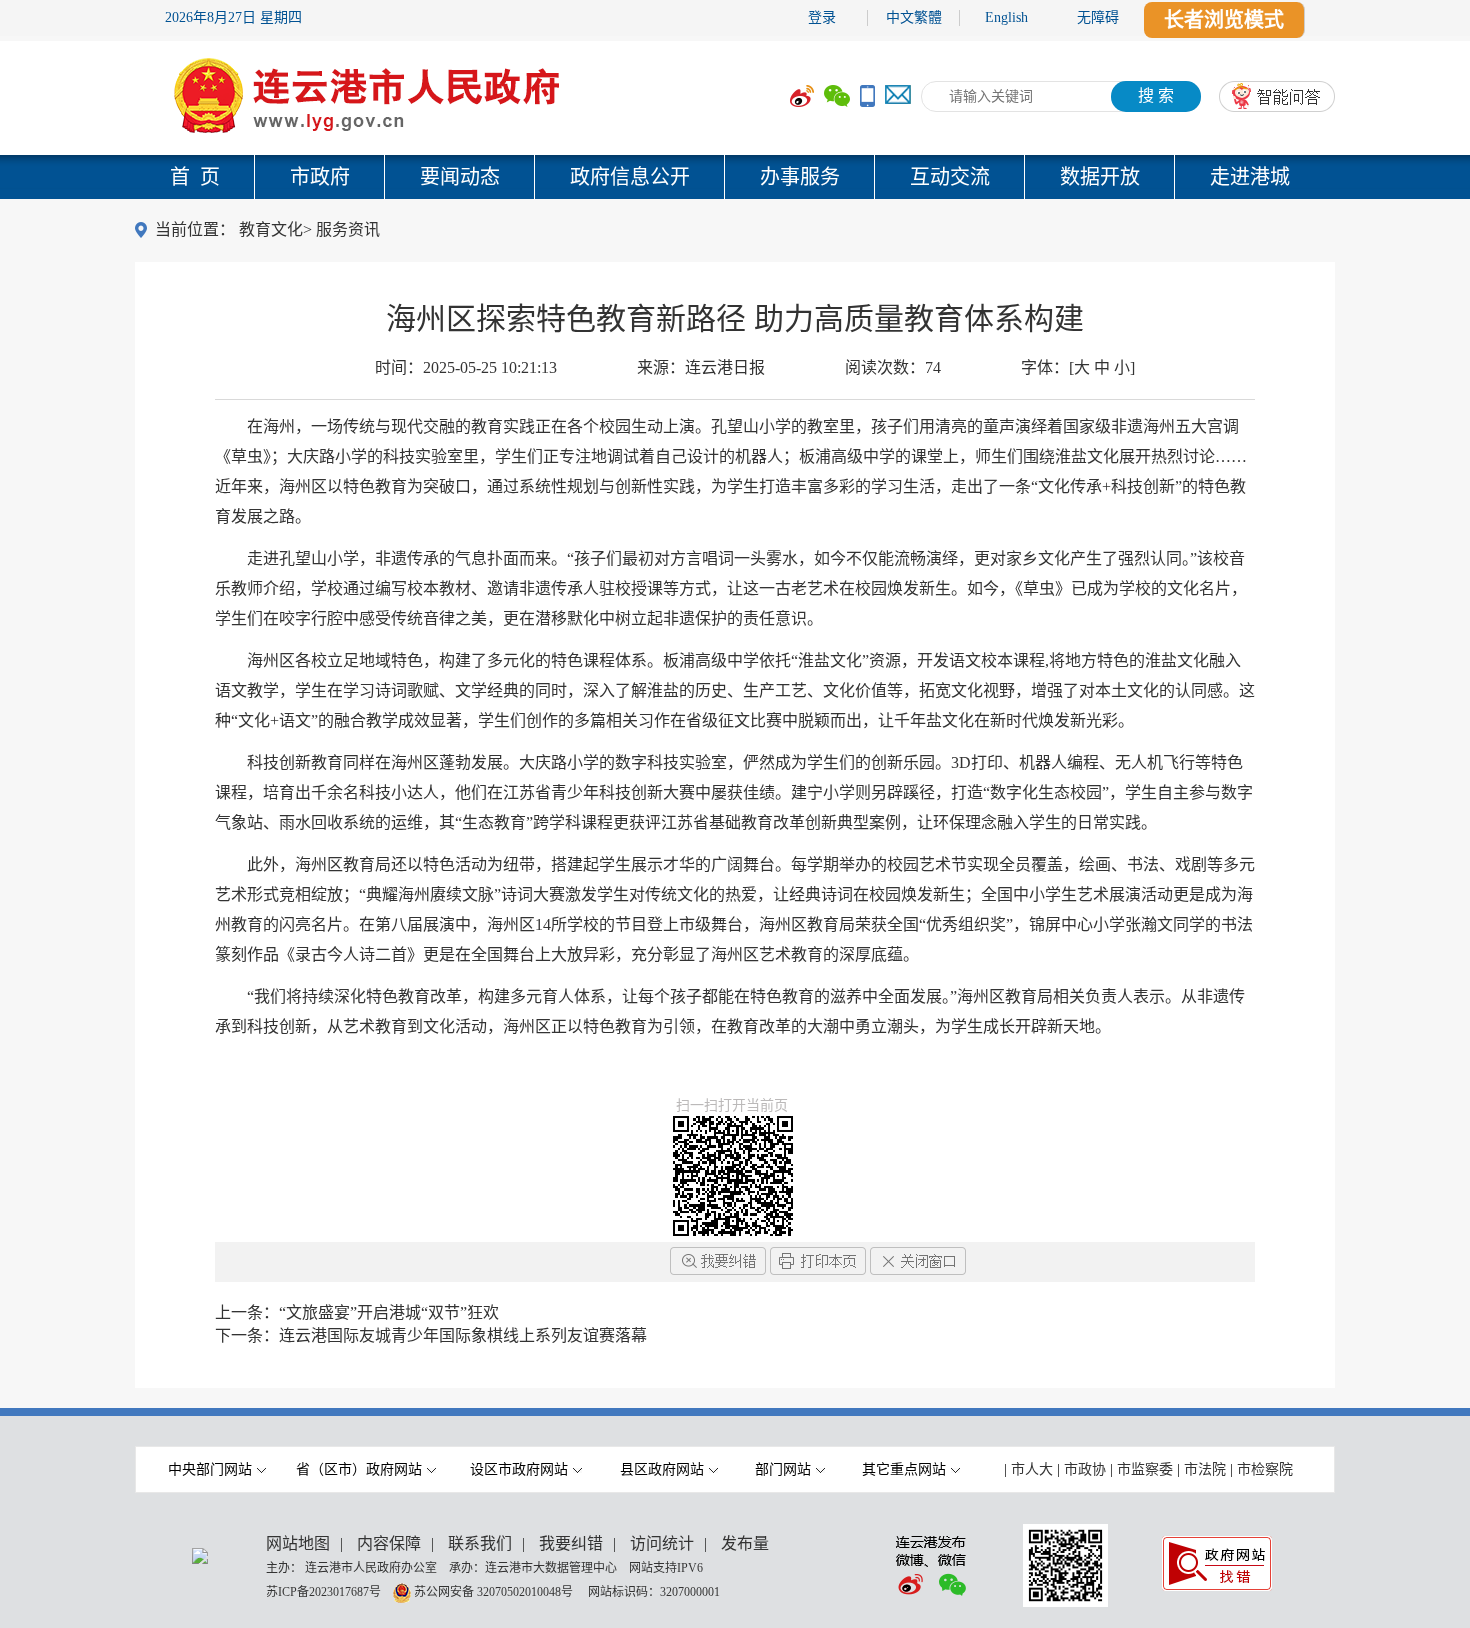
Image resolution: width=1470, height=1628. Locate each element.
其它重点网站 (904, 1469)
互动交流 (950, 177)
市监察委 (1145, 1469)
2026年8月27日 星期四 (233, 17)
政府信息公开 (630, 177)
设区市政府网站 (519, 1469)
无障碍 (1098, 17)
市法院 (1205, 1469)
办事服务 (800, 177)
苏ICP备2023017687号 (323, 1591)
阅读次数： (893, 367)
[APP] (867, 96)
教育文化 (271, 229)
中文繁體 (914, 17)
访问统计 (662, 1543)
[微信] (837, 96)
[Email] (898, 96)
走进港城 (1250, 177)
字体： (1078, 367)
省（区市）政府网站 (359, 1469)
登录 (822, 17)
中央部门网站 (210, 1469)
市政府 (320, 177)
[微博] (802, 96)
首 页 (195, 177)
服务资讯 (348, 229)
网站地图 (298, 1543)
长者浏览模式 (1224, 20)
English (1006, 17)
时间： (466, 367)
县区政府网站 (662, 1469)
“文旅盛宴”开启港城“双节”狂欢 (389, 1312)
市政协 (1085, 1469)
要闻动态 (460, 177)
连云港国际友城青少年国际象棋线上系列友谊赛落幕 (463, 1335)
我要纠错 (571, 1543)
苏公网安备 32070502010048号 (495, 1591)
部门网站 (783, 1469)
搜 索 (1156, 95)
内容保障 (389, 1543)
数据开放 (1100, 177)
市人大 (1032, 1469)
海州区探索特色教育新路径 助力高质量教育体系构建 (735, 318)
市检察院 (1265, 1469)
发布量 (745, 1543)
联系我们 (480, 1543)
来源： (701, 367)
